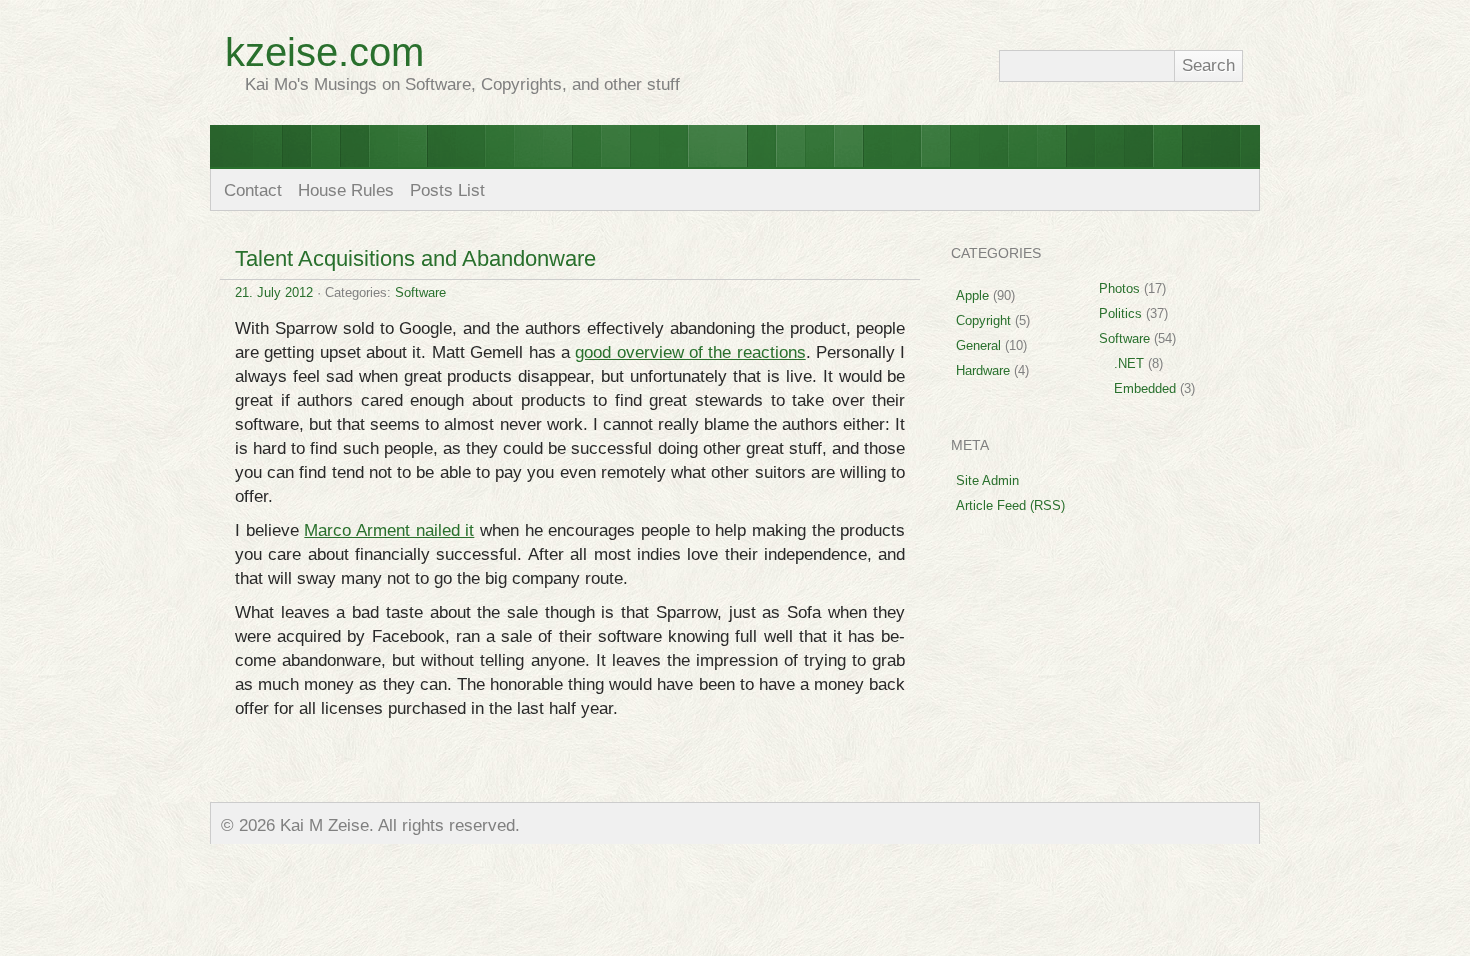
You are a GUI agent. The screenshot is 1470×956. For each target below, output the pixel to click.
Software (420, 292)
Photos (1119, 288)
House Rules (346, 190)
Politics (1120, 313)
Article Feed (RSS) (1010, 505)
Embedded (1145, 388)
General (978, 345)
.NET (1129, 363)
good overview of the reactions (690, 352)
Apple (972, 295)
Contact (253, 190)
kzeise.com (324, 52)
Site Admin (987, 480)
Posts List (447, 190)
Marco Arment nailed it (389, 530)
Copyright (983, 320)
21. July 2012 (274, 292)
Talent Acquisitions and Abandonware (415, 258)
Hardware (983, 370)
